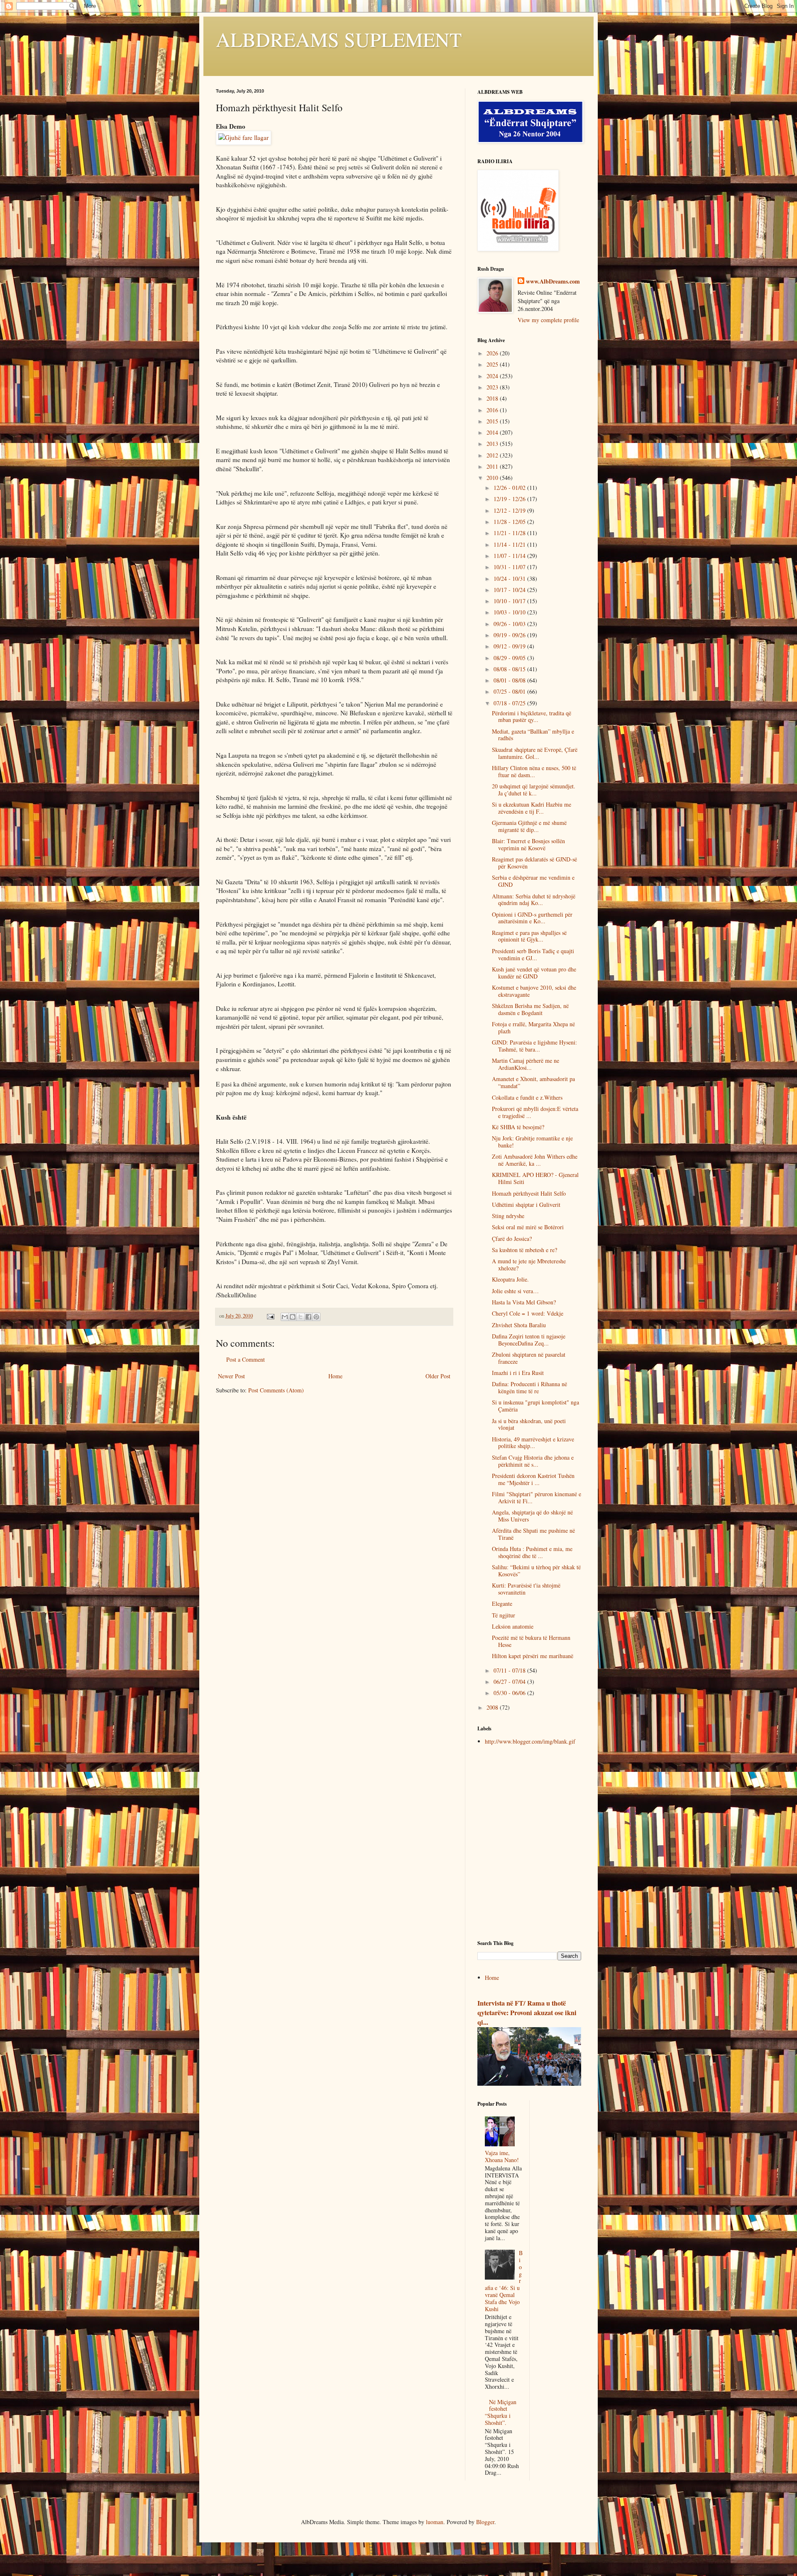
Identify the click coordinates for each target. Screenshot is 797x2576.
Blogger (485, 2522)
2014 (493, 432)
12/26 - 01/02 (510, 488)
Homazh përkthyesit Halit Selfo (529, 1193)
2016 (493, 410)
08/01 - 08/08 (510, 680)
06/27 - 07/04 (510, 1682)
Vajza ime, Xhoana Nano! (502, 2156)
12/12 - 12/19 (510, 510)
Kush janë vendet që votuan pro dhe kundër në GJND (534, 973)
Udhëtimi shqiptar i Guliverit (526, 1205)
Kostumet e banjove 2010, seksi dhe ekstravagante (534, 991)
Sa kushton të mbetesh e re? (524, 1250)
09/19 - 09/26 (510, 635)
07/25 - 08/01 (510, 691)
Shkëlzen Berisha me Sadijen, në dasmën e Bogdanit (530, 1009)
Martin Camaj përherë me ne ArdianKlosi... (526, 1064)
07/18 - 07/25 (510, 703)
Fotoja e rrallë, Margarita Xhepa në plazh (533, 1027)
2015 (493, 421)
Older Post (438, 1376)
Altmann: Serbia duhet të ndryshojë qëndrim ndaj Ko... (534, 900)
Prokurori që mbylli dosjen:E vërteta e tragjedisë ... (535, 1112)
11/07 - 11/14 (510, 556)
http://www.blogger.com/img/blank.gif (530, 1741)
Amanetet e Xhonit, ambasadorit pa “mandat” (533, 1082)
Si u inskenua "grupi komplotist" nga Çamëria (535, 1406)
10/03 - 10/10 (510, 612)
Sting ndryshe (508, 1216)
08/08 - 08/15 (510, 669)
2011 (493, 466)
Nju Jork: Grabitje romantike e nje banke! (532, 1142)
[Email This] (285, 1317)
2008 (493, 1707)
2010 (493, 478)
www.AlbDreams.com (553, 281)
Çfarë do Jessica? (512, 1239)
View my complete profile (548, 320)
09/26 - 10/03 (510, 624)
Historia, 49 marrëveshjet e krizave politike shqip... (533, 1443)
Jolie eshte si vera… (515, 1291)
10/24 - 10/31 (510, 579)
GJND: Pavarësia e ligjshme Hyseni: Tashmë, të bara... (534, 1046)
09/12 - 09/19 (510, 646)
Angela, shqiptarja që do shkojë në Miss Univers (532, 1516)
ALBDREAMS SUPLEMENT (339, 39)
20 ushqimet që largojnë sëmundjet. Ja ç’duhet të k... (534, 790)
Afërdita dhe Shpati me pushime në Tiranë (533, 1534)
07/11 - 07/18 (510, 1670)
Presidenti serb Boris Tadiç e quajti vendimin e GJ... (533, 954)
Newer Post (231, 1376)
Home (335, 1376)
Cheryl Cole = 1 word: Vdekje (528, 1313)
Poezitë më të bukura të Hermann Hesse (531, 1641)
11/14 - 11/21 (510, 544)
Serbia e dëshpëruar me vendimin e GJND (533, 881)
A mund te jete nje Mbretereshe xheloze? (529, 1265)
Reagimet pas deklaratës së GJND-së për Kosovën (534, 863)
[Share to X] (301, 1317)
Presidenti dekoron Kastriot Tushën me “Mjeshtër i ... (533, 1479)
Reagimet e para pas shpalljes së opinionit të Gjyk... (529, 936)
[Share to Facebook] (308, 1317)
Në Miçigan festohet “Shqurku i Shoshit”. (501, 2412)
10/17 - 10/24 (510, 590)
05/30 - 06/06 (510, 1693)
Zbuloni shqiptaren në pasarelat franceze (529, 1358)
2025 (493, 364)
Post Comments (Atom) (276, 1390)
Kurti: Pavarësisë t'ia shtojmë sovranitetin (526, 1589)
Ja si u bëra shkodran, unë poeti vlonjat (529, 1424)
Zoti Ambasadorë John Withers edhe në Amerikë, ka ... (535, 1160)
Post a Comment (246, 1359)
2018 (493, 398)
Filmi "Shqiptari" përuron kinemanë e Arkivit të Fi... (537, 1497)
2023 (493, 387)
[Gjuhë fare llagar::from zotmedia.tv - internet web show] (243, 137)
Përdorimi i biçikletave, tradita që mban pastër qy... (532, 717)
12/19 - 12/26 (510, 499)
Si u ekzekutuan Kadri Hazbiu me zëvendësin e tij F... (532, 808)
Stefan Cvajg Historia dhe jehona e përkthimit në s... (533, 1461)
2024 (493, 376)
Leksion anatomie (513, 1626)
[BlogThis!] (293, 1317)
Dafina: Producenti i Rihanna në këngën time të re (529, 1387)
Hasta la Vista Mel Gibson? (524, 1302)
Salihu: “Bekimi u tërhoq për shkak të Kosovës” (536, 1571)
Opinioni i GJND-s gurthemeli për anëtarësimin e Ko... (532, 918)
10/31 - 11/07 (510, 567)
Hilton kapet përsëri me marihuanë (533, 1656)
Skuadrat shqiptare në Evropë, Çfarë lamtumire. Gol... (535, 753)
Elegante (502, 1604)
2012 (493, 455)
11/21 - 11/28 (510, 533)
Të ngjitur (504, 1615)
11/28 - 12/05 (510, 522)
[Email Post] (270, 1316)
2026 (493, 353)
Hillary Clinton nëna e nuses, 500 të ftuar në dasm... (534, 771)
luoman (435, 2522)
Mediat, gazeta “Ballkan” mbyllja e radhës (533, 735)
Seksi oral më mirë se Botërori (528, 1227)
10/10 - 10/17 (510, 601)
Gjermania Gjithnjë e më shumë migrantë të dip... (529, 826)
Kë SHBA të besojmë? (518, 1127)
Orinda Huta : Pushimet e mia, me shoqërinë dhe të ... (532, 1552)
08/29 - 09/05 (510, 658)
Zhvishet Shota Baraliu (519, 1325)
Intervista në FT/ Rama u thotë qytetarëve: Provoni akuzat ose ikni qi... (527, 2013)
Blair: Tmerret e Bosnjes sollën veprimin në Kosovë (528, 844)
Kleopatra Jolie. (510, 1279)
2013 (493, 444)
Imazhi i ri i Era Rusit (518, 1373)
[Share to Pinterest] (316, 1317)
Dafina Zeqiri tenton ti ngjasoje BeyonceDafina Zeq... (529, 1340)
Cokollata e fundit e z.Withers (527, 1097)
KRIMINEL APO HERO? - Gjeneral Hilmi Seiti (535, 1178)
